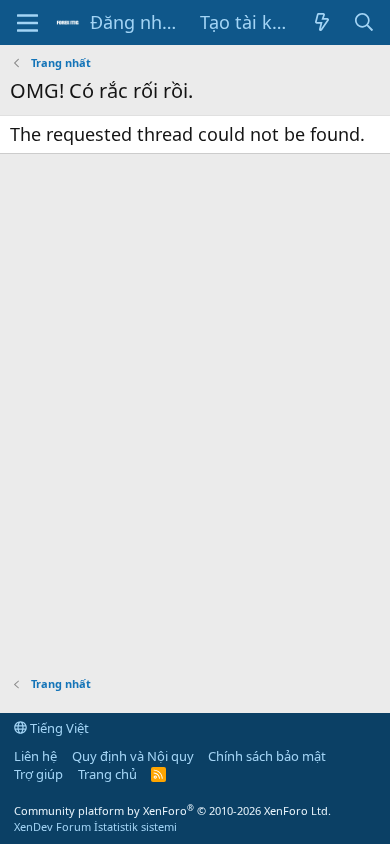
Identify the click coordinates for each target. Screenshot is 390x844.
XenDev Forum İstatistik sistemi (95, 826)
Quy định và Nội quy (133, 756)
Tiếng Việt (58, 728)
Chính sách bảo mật (267, 756)
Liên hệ (35, 756)
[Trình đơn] (27, 23)
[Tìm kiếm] (364, 22)
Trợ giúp (38, 774)
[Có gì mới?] (321, 22)
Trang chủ (107, 774)
